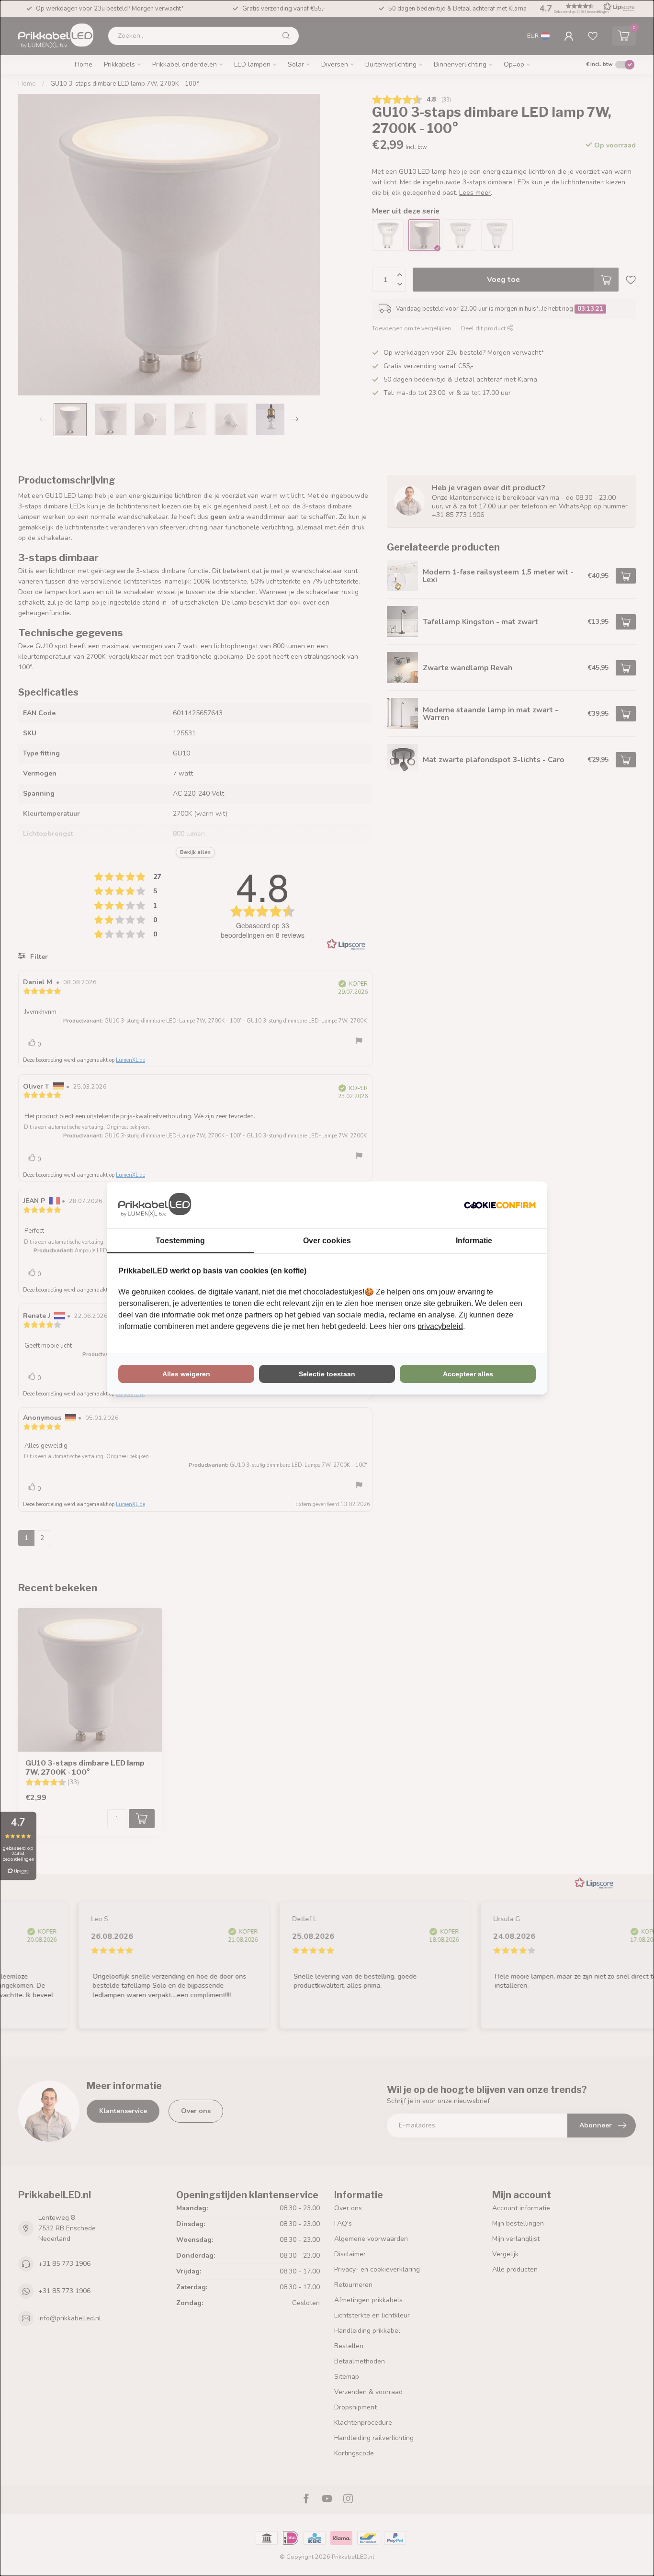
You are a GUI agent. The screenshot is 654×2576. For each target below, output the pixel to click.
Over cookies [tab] (327, 1241)
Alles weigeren (186, 1374)
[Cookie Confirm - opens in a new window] (500, 1205)
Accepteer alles (468, 1374)
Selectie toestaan (327, 1374)
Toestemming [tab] (180, 1241)
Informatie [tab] (474, 1241)
